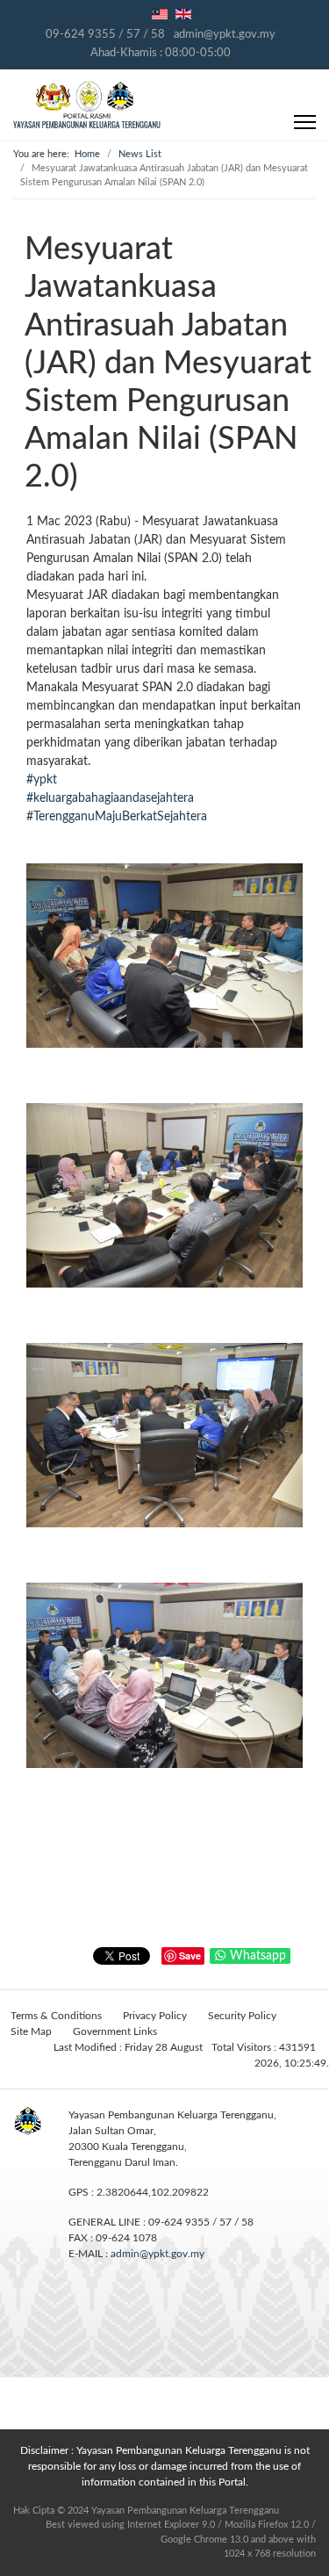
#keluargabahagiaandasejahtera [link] (110, 798)
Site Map (31, 2031)
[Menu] (305, 122)
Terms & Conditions (56, 2016)
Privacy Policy (155, 2016)
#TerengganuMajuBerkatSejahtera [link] (117, 817)
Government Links (115, 2031)
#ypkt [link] (42, 780)
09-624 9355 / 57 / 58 (105, 34)
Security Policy (242, 2016)
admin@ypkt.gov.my (225, 34)
